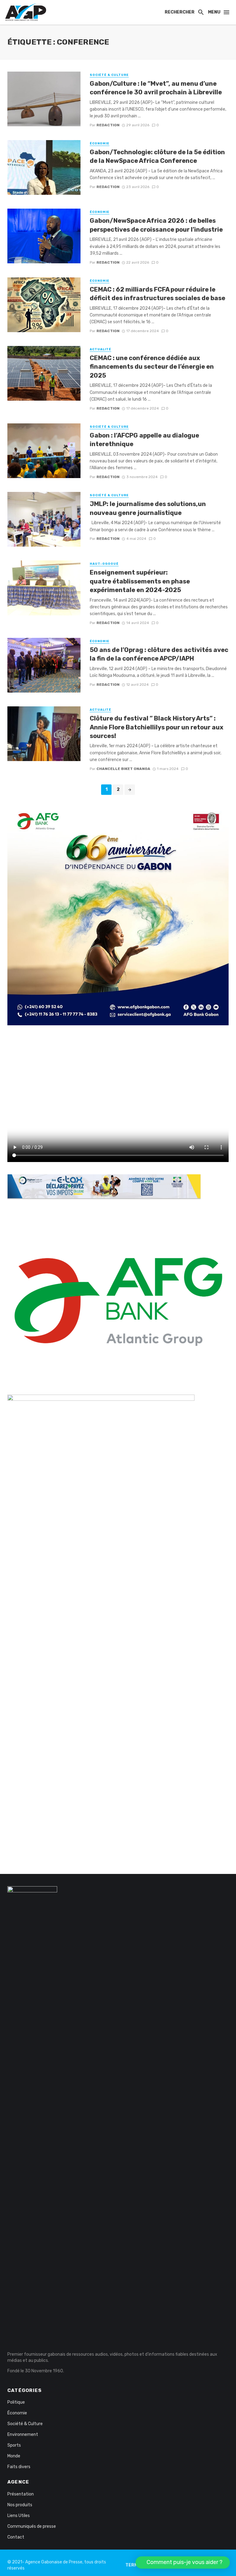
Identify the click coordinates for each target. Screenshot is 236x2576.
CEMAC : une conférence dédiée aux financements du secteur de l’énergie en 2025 (152, 367)
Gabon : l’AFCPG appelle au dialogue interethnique (144, 440)
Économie (100, 143)
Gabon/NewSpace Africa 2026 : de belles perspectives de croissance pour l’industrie (156, 225)
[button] (183, 2562)
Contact (16, 2537)
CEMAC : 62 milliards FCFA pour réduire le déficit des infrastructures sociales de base (157, 294)
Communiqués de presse (32, 2526)
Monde (14, 2456)
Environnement (23, 2435)
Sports (14, 2445)
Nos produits (20, 2505)
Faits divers (19, 2467)
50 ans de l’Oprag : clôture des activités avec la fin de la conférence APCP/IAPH (159, 654)
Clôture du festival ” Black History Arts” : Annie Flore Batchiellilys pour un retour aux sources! (157, 727)
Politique (16, 2402)
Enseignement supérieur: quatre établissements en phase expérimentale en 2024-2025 (140, 581)
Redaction (108, 125)
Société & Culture (109, 75)
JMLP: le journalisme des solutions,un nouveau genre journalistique (148, 508)
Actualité (100, 349)
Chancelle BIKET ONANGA (123, 769)
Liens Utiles (19, 2516)
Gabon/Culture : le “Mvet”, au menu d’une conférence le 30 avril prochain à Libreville (156, 88)
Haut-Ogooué (104, 564)
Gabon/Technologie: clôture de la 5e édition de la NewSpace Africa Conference (157, 156)
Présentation (21, 2494)
